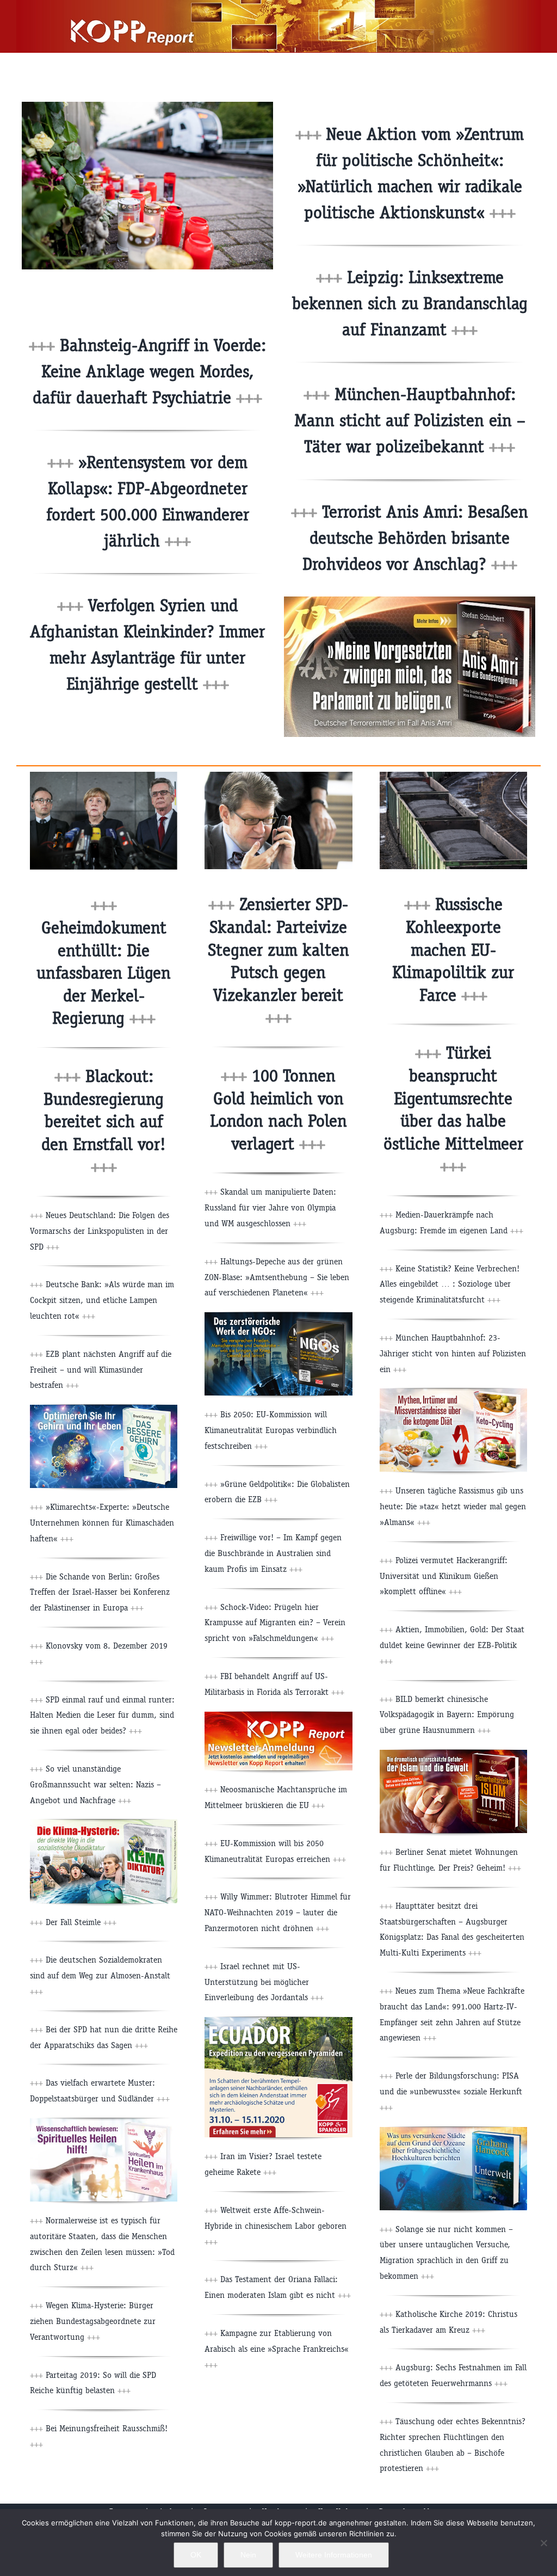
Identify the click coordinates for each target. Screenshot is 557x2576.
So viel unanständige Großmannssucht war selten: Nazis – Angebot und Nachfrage (95, 1784)
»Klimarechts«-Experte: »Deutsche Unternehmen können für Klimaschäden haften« (102, 1523)
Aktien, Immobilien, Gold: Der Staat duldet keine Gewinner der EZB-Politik (452, 1645)
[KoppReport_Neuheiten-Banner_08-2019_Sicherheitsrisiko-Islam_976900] (453, 1754)
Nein (248, 2555)
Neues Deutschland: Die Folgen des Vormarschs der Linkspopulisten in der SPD (100, 1231)
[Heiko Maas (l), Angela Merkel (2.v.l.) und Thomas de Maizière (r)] (104, 776)
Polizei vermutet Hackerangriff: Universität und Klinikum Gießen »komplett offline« (444, 1576)
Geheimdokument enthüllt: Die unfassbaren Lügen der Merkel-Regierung (104, 973)
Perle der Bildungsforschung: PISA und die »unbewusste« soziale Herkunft (451, 2091)
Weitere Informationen (334, 2555)
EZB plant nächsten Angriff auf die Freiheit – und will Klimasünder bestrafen (101, 1370)
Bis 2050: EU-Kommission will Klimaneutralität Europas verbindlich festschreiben (271, 1430)
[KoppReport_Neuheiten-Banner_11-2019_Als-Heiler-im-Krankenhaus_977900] (104, 2122)
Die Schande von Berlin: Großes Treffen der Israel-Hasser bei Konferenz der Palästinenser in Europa (100, 1592)
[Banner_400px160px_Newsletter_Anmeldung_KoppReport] (278, 1716)
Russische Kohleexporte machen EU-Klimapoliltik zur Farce (453, 949)
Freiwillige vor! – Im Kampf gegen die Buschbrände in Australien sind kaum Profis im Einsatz (273, 1553)
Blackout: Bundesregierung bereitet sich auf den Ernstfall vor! (104, 1121)
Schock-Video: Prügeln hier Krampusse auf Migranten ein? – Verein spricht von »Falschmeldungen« (275, 1623)
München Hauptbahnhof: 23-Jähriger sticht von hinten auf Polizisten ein (453, 1353)
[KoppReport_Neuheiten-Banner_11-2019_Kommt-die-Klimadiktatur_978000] (104, 1824)
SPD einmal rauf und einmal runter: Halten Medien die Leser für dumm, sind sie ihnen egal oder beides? (102, 1715)
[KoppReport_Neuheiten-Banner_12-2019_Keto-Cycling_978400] (453, 1392)
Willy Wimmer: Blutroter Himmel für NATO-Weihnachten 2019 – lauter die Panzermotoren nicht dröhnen (278, 1912)
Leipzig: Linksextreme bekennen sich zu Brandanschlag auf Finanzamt (410, 303)
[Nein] (543, 2543)
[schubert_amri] (410, 601)
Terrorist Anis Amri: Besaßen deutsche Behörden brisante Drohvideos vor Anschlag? (416, 538)
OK (196, 2555)
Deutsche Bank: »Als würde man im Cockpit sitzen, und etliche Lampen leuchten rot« (102, 1300)
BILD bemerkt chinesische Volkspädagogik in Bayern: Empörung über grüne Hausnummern (447, 1715)
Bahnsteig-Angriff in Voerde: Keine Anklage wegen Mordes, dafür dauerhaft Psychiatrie (149, 371)
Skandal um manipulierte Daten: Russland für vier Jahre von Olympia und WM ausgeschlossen (270, 1207)
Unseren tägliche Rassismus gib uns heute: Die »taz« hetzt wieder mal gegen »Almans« (453, 1506)
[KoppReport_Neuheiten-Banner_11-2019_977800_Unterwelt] (453, 2131)
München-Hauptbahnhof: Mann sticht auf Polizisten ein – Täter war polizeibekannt (410, 420)
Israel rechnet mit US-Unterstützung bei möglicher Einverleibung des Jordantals (264, 1982)
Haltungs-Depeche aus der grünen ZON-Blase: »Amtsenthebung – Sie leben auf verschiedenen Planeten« (277, 1277)
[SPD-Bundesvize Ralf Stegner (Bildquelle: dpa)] (278, 776)
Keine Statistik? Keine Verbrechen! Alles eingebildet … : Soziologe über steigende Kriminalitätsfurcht (450, 1284)
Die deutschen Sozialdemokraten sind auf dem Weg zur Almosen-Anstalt (100, 1975)
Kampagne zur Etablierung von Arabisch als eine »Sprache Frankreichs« (277, 2349)
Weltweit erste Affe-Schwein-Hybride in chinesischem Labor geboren (276, 2226)
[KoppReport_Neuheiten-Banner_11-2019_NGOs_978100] (278, 1316)
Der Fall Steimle (80, 1922)
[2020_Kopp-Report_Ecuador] (278, 2021)
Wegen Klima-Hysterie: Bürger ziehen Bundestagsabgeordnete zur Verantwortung (93, 2321)
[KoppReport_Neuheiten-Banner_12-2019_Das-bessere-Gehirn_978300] (104, 1409)
